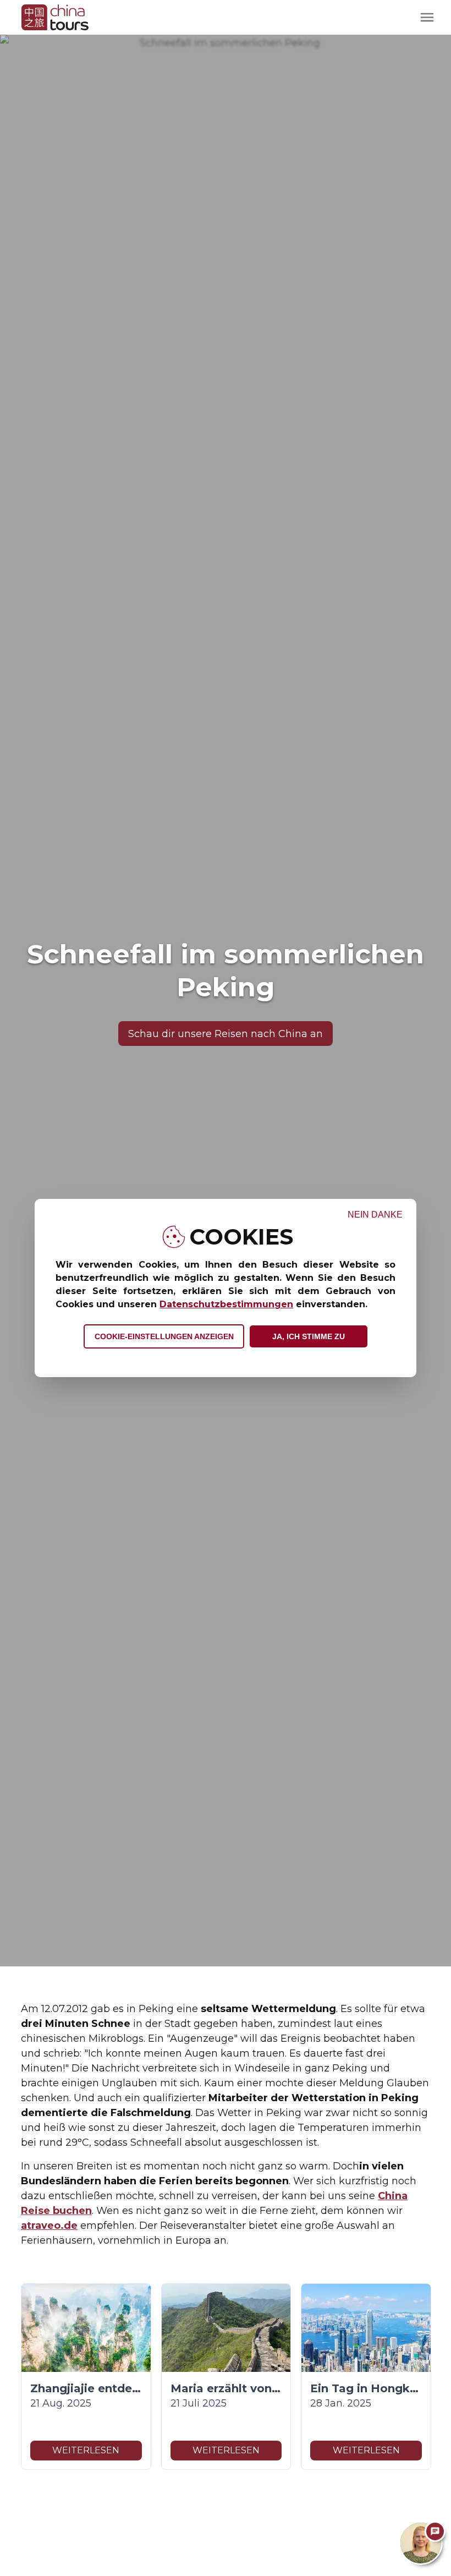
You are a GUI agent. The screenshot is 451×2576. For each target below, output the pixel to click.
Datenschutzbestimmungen (226, 1304)
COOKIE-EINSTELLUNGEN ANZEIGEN (164, 1336)
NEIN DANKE (375, 1215)
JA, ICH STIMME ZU (309, 1336)
